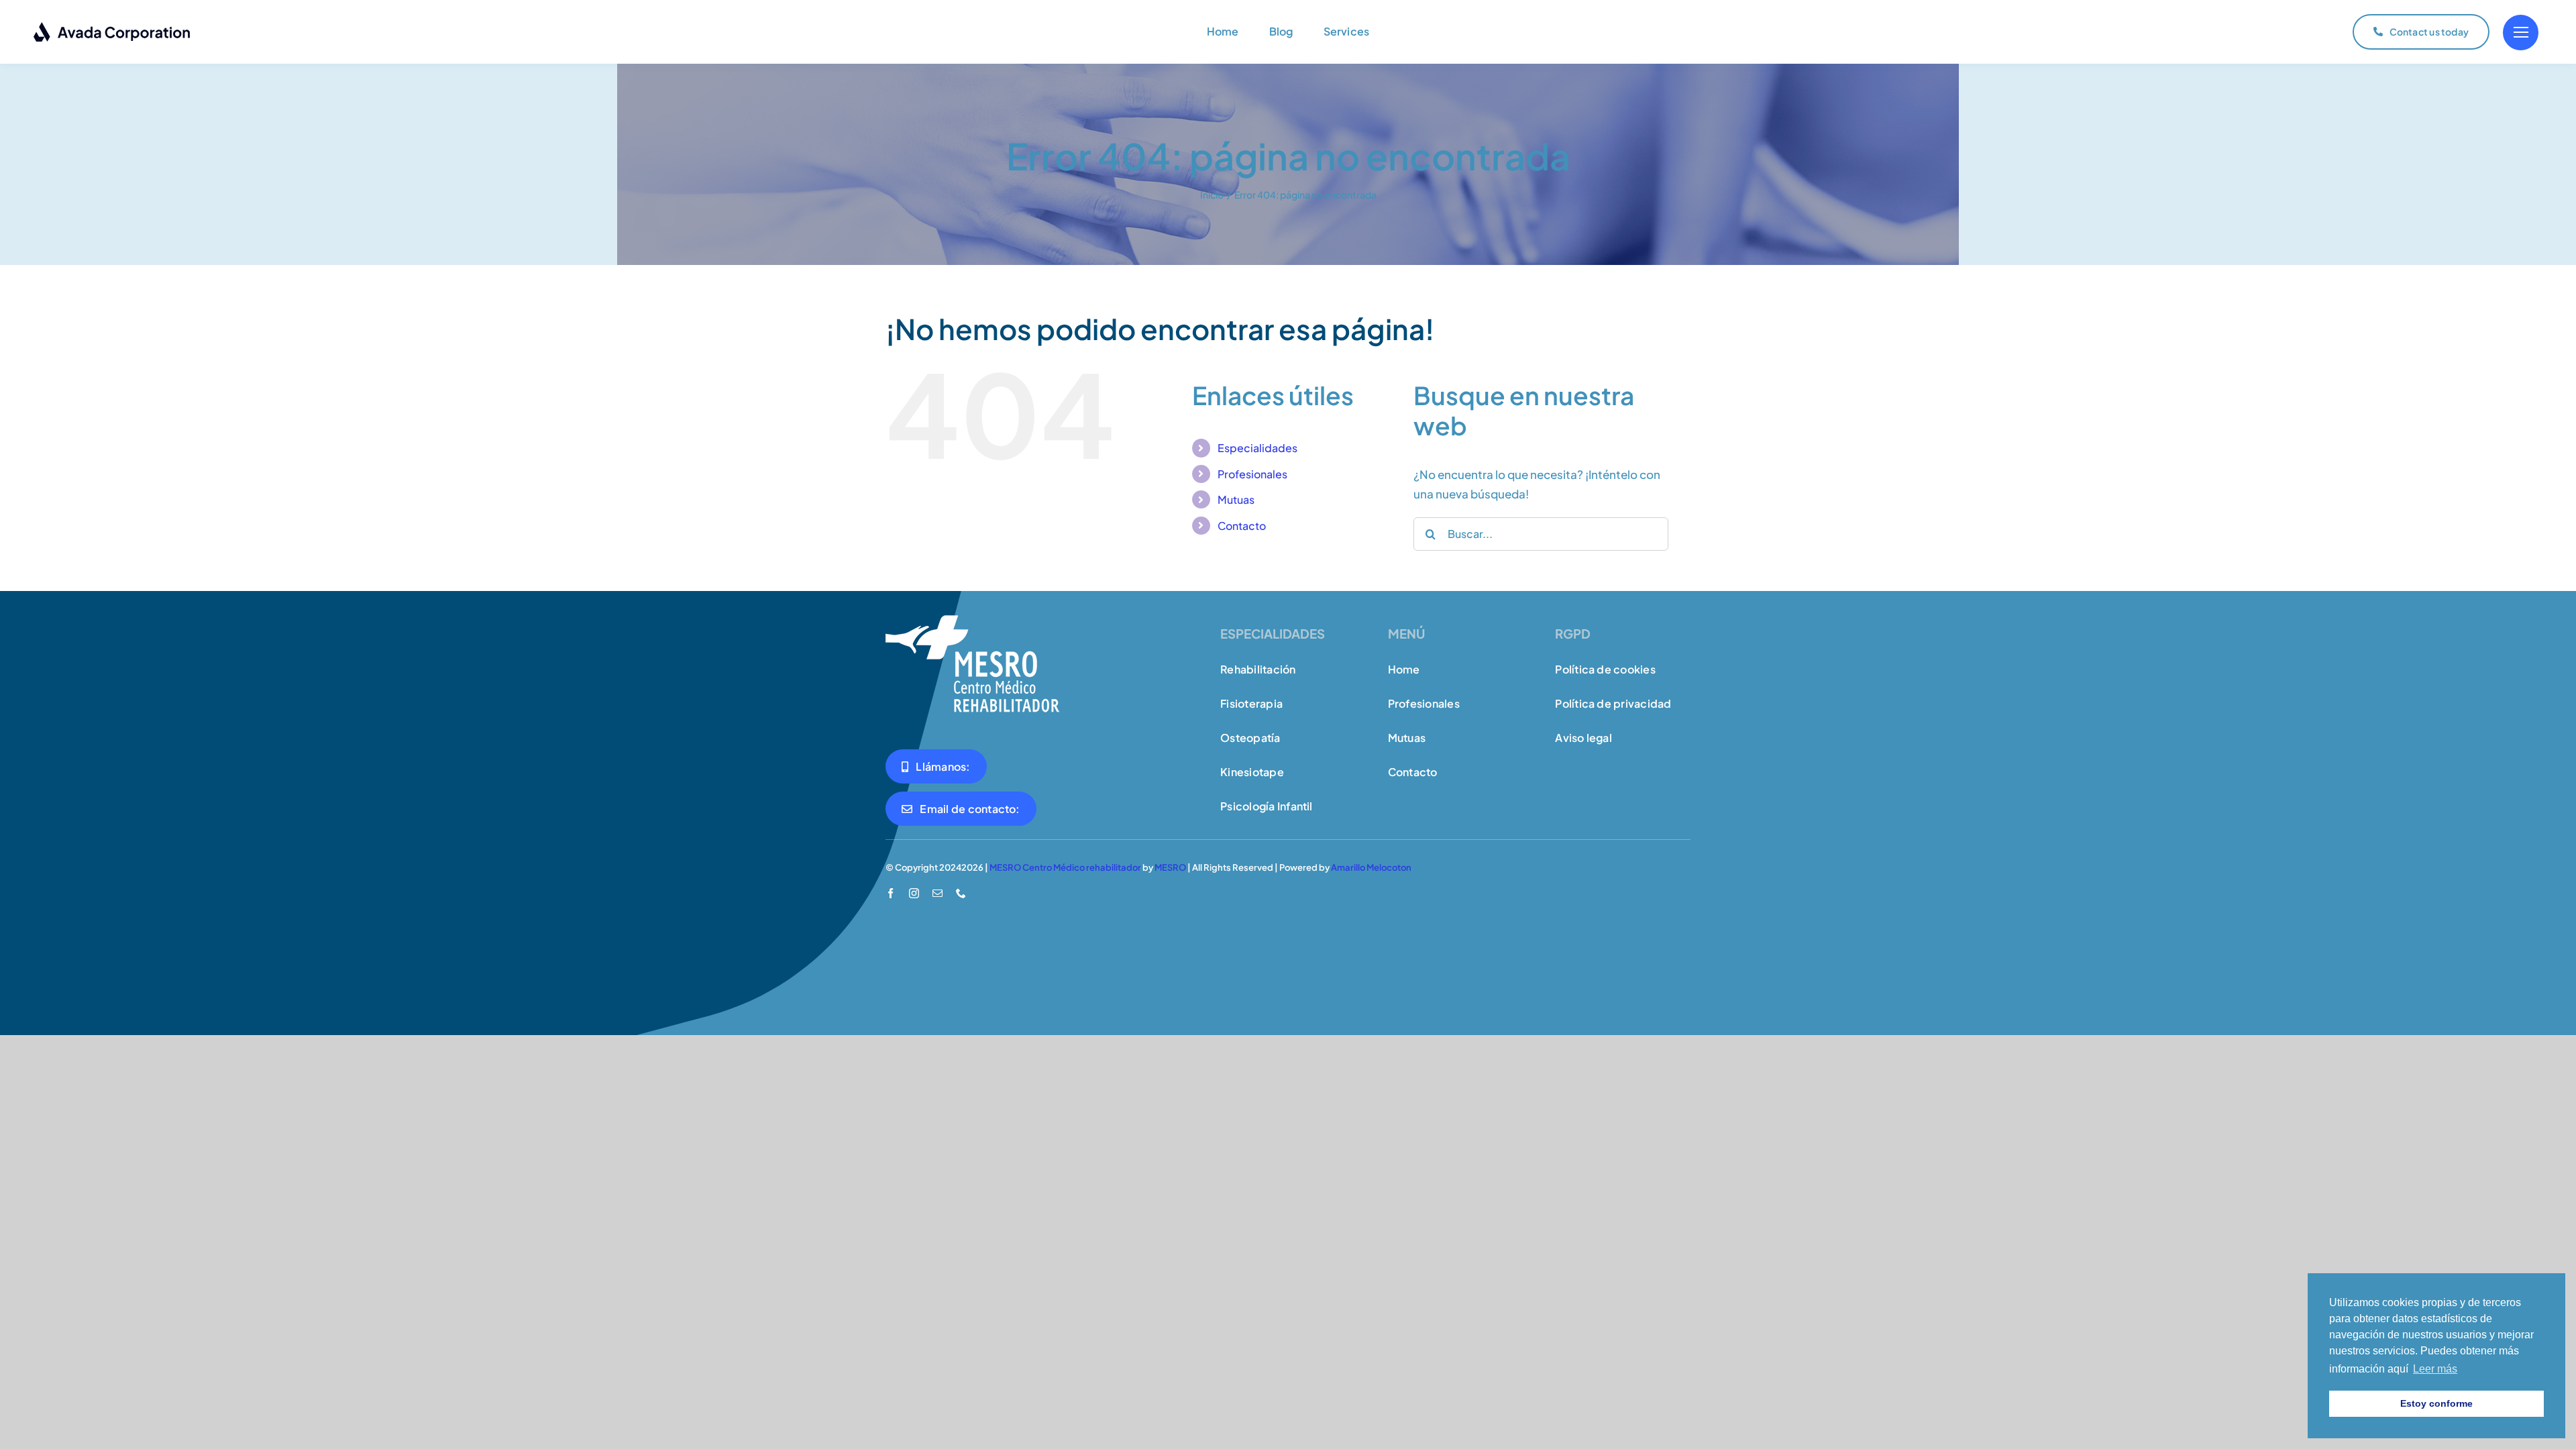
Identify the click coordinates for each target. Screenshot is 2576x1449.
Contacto (1242, 526)
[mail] (937, 893)
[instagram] (914, 893)
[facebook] (891, 893)
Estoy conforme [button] (2436, 1403)
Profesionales (1252, 474)
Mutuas (1236, 499)
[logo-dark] (112, 27)
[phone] (961, 893)
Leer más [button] (2435, 1369)
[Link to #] (2521, 33)
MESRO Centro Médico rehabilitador (1065, 867)
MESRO (1170, 867)
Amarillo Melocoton (1371, 867)
